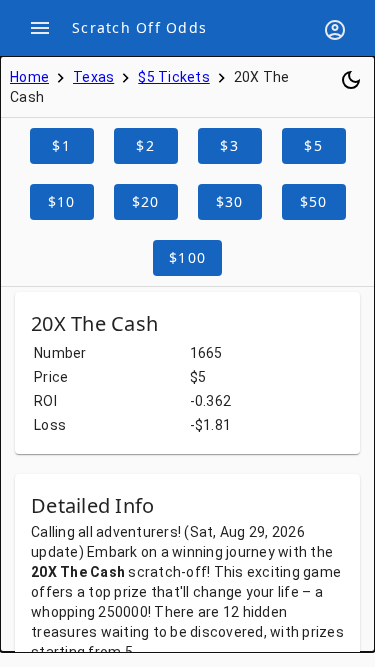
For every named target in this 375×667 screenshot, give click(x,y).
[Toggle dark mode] (351, 80)
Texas (93, 77)
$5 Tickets (174, 77)
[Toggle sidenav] (40, 28)
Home (29, 77)
